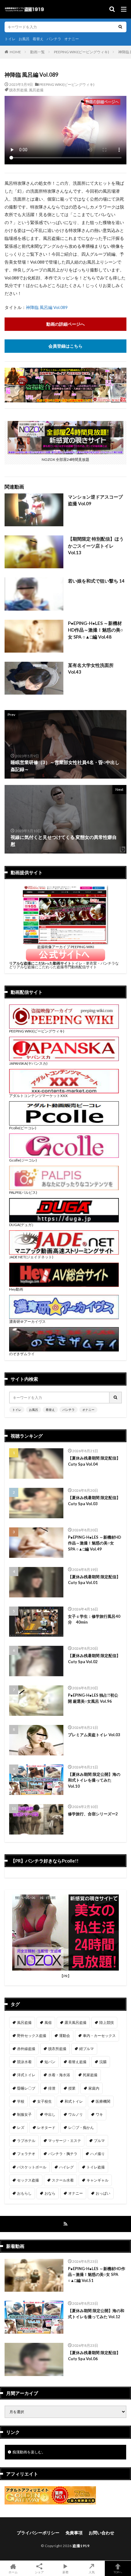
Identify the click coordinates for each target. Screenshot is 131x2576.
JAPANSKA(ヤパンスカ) (28, 1063)
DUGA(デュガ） (22, 1225)
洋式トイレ (26, 2075)
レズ (21, 2127)
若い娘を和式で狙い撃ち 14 (96, 581)
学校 (21, 2101)
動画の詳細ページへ (65, 324)
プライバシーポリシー (38, 2533)
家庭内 (94, 2088)
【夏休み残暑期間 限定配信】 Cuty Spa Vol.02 (94, 1659)
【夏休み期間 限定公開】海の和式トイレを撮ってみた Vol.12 (96, 2314)
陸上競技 (107, 2022)
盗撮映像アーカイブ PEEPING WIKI (66, 947)
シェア (39, 2572)
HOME (15, 52)
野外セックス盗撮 (32, 2036)
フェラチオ (26, 2154)
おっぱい (103, 2193)
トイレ (10, 39)
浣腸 (103, 2062)
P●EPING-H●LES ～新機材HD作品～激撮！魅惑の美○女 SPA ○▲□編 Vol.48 (96, 630)
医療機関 (103, 2101)
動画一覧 (37, 52)
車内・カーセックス (99, 2036)
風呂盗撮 (36, 90)
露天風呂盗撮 (76, 2022)
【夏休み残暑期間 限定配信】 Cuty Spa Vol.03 (94, 1501)
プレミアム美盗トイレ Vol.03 (94, 1735)
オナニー (72, 39)
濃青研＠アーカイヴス (27, 1321)
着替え (38, 39)
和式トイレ (74, 2101)
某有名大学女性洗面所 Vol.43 (91, 669)
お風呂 (24, 39)
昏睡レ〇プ (26, 2088)
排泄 (52, 2088)
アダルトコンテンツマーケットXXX (38, 1096)
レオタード (46, 2127)
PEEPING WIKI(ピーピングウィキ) (81, 52)
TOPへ (118, 2572)
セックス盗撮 (28, 2180)
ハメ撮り (97, 2154)
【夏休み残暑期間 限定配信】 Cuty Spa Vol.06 (94, 2356)
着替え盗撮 (77, 2062)
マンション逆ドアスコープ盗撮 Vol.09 (95, 500)
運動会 (65, 2036)
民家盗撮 (90, 2075)
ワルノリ (76, 2114)
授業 (72, 2088)
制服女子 (24, 2114)
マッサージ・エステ (65, 2141)
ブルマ (99, 2141)
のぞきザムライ (22, 1354)
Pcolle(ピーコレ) (23, 1128)
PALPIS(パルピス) (23, 1192)
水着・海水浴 (59, 2075)
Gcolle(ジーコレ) (23, 1160)
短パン (50, 2062)
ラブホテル (26, 2141)
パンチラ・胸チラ (63, 2154)
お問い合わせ (101, 2533)
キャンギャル (97, 2180)
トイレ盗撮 (96, 2167)
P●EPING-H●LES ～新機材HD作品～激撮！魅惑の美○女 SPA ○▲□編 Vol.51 (97, 2275)
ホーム (13, 2572)
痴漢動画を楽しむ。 (29, 2452)
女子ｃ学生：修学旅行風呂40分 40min (94, 1619)
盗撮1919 (81, 2546)
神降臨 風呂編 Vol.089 (47, 307)
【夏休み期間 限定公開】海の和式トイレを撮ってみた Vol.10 (94, 1780)
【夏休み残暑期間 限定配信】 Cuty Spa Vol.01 (94, 1580)
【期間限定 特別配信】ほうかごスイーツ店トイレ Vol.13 (96, 546)
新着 (65, 2572)
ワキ (99, 2114)
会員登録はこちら (65, 346)
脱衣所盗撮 (18, 90)
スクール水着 (63, 2180)
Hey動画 (16, 1289)
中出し (50, 2114)
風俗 (48, 2022)
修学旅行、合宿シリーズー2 (93, 1814)
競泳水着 (24, 2062)
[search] (120, 27)
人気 (92, 2572)
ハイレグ (66, 2167)
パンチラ (54, 39)
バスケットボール (32, 2167)
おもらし (24, 2193)
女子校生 (44, 2101)
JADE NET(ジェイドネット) (31, 1257)
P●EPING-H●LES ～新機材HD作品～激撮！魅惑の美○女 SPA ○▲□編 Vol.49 (95, 1543)
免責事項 (74, 2533)
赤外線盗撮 (26, 2049)
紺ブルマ (87, 2049)
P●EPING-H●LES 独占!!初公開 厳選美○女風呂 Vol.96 (93, 1698)
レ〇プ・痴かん (81, 2127)
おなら (50, 2193)
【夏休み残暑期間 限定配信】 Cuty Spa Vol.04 (94, 1461)
